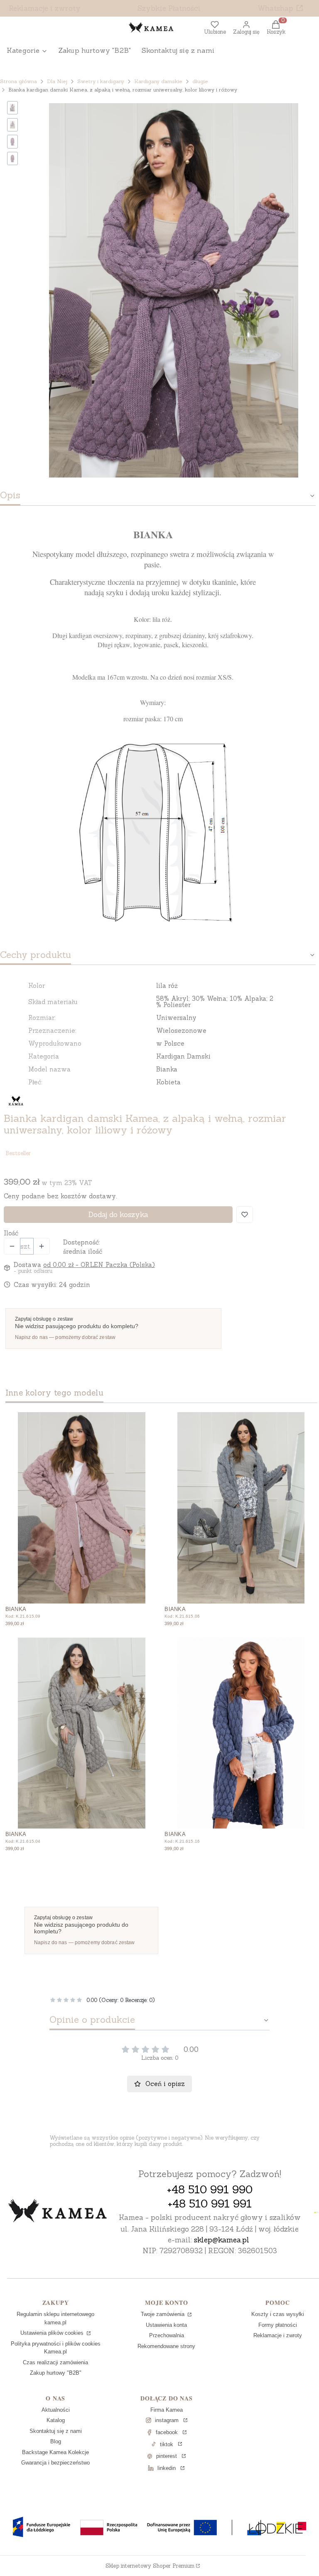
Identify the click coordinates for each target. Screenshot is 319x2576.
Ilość (11, 1233)
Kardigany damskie (158, 81)
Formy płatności (278, 2325)
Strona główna (18, 81)
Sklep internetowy (150, 2566)
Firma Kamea (167, 2410)
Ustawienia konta (166, 2325)
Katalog (56, 2420)
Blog (56, 2441)
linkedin (167, 2468)
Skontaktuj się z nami (56, 2431)
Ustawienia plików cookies (53, 2333)
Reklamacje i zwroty (45, 8)
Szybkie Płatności (169, 8)
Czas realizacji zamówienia (55, 2362)
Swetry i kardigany (101, 81)
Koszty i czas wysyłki (278, 2314)
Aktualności (56, 2410)
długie (200, 81)
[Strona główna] (58, 2212)
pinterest (167, 2456)
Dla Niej (57, 81)
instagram (167, 2420)
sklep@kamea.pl (222, 2240)
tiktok (167, 2444)
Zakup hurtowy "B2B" (56, 2373)
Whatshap (275, 8)
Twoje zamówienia (163, 2314)
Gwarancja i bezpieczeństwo (55, 2463)
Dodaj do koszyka (118, 1215)
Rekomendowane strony (166, 2346)
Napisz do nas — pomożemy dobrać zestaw (65, 1337)
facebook (167, 2432)
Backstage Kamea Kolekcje (55, 2452)
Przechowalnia (167, 2335)
